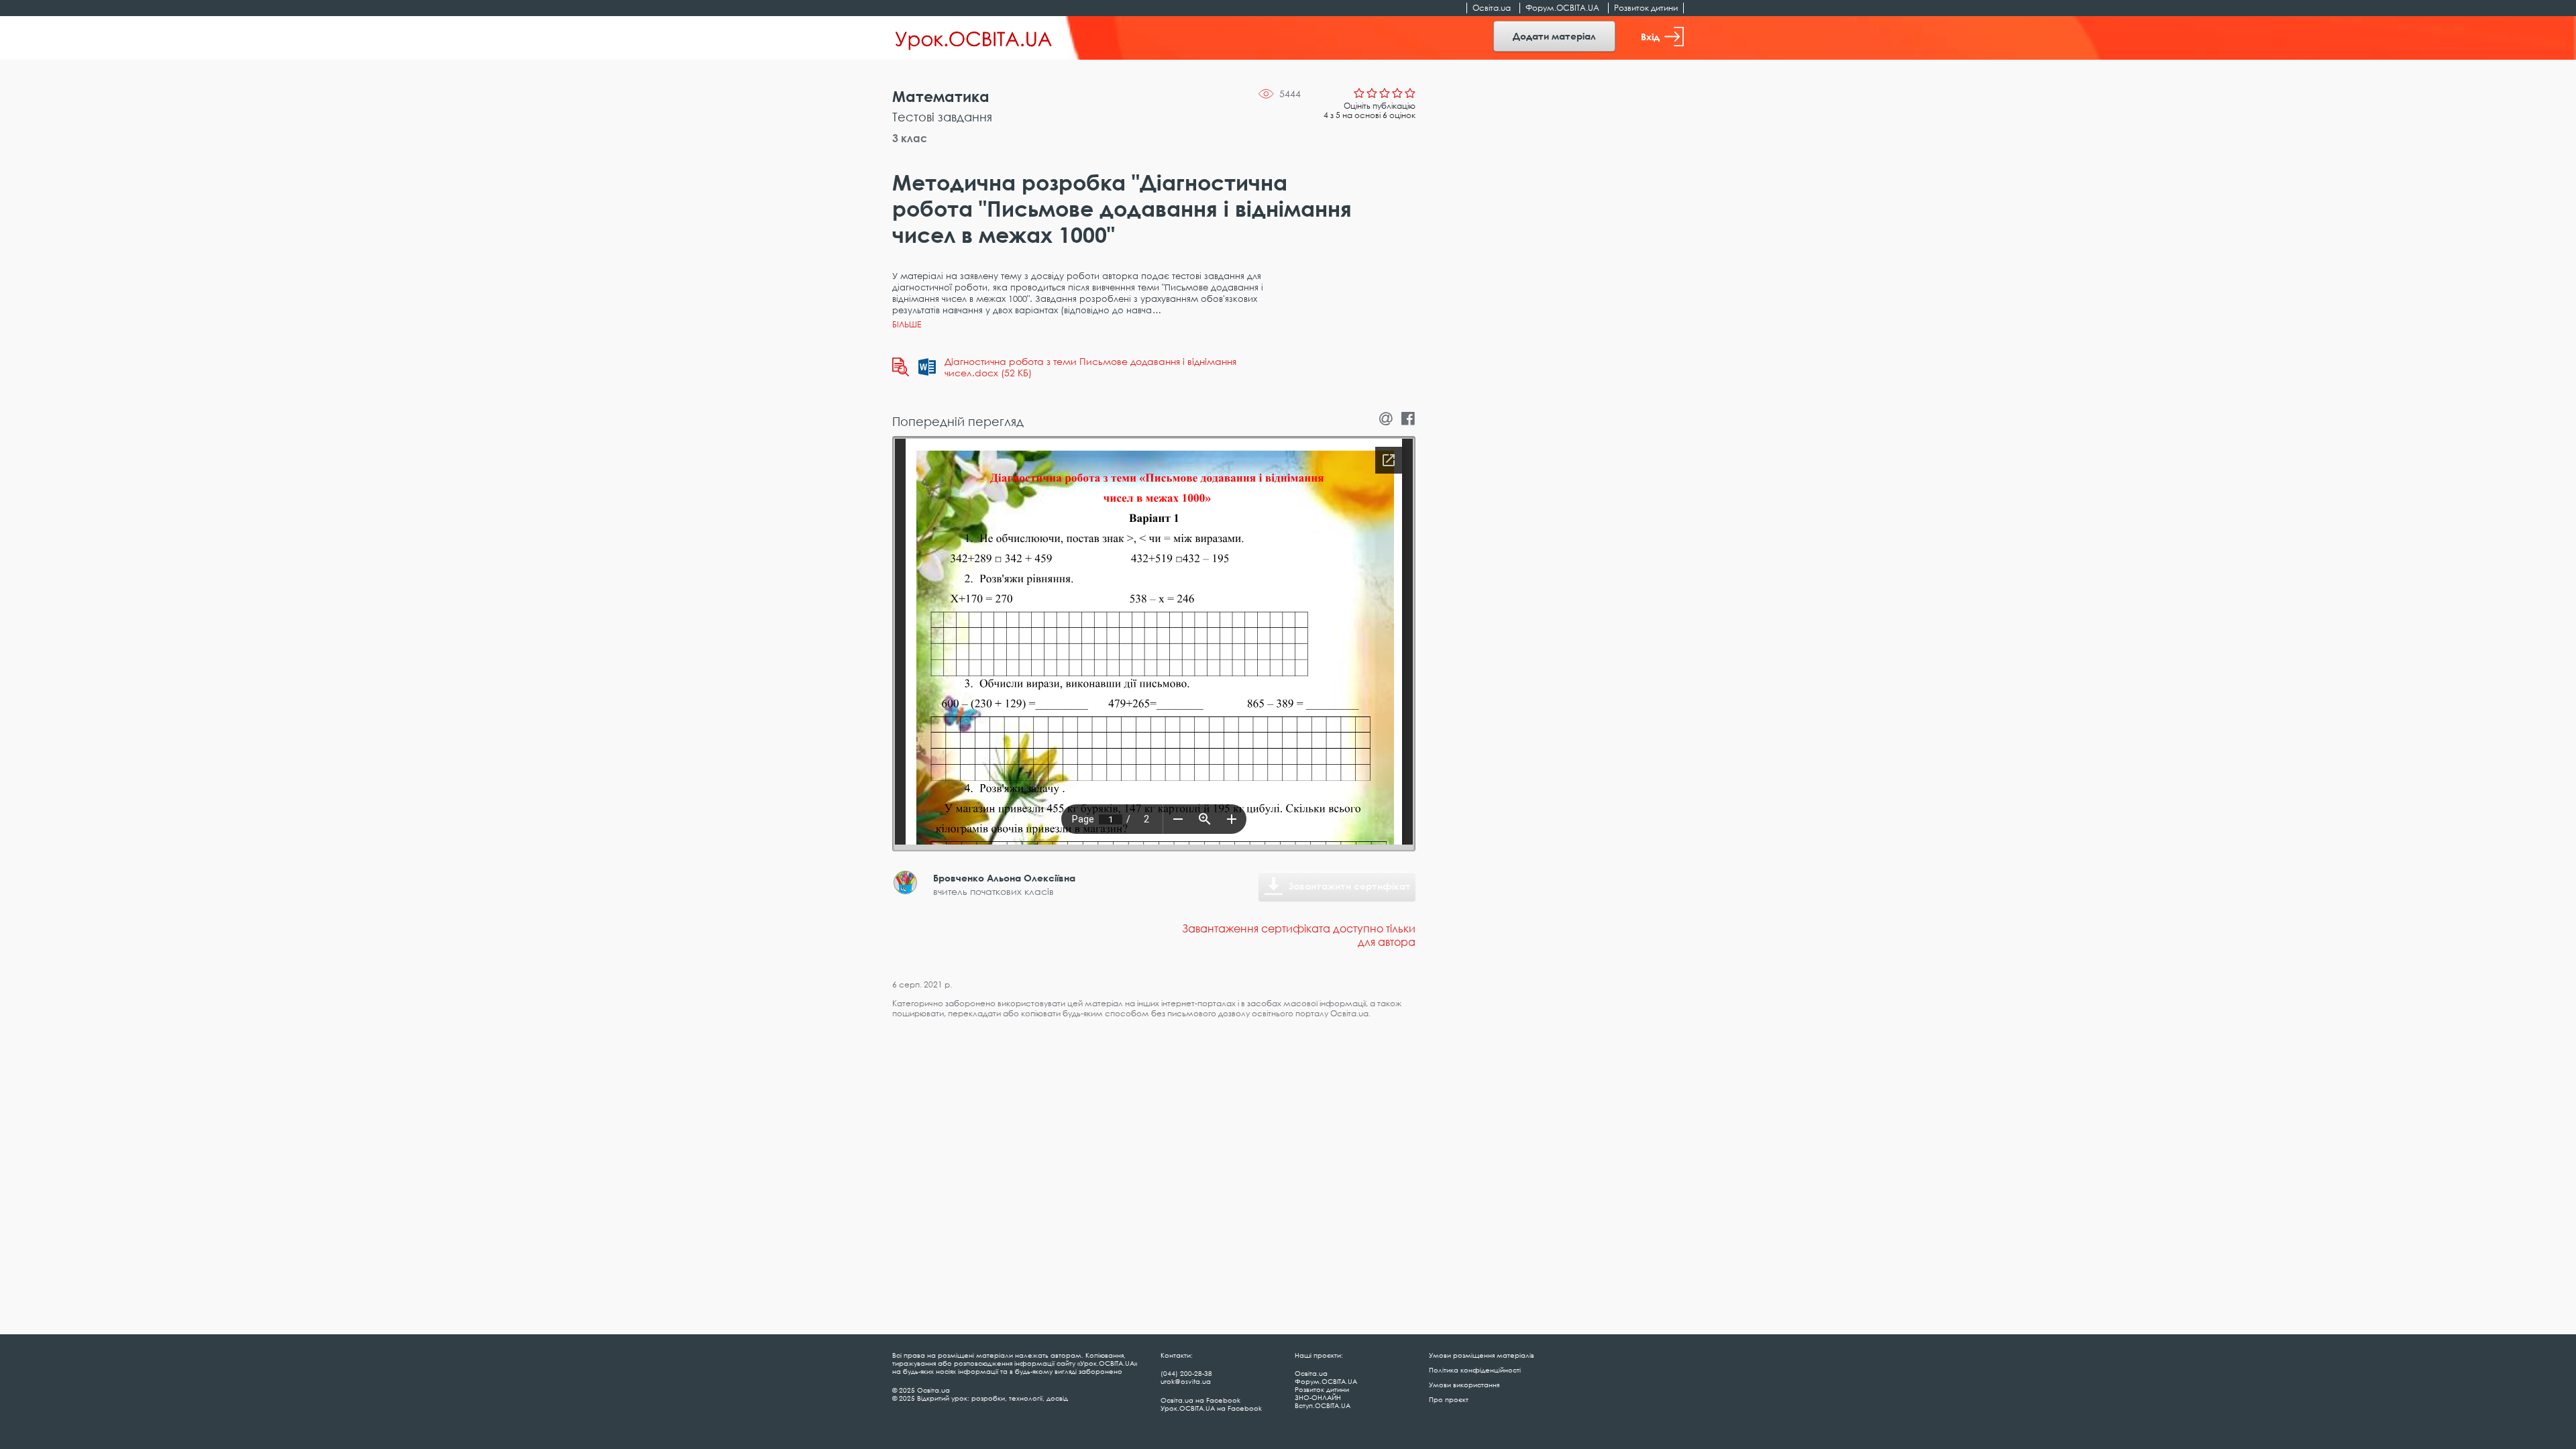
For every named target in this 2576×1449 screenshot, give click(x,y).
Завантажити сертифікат (1350, 886)
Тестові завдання (942, 117)
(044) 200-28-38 (1186, 1373)
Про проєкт (1449, 1399)
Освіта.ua (1492, 8)
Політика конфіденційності (1475, 1370)
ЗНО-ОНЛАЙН (1318, 1397)
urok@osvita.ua (1186, 1381)
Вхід (1650, 37)
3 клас (910, 138)
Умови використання (1464, 1385)
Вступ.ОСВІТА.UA (1323, 1405)
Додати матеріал (1554, 36)
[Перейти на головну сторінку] (974, 38)
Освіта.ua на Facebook (1200, 1400)
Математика (941, 96)
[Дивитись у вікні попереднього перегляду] (901, 367)
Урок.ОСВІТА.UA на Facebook (1211, 1408)
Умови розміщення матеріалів (1482, 1355)
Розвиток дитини (1646, 8)
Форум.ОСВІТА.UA (1562, 8)
